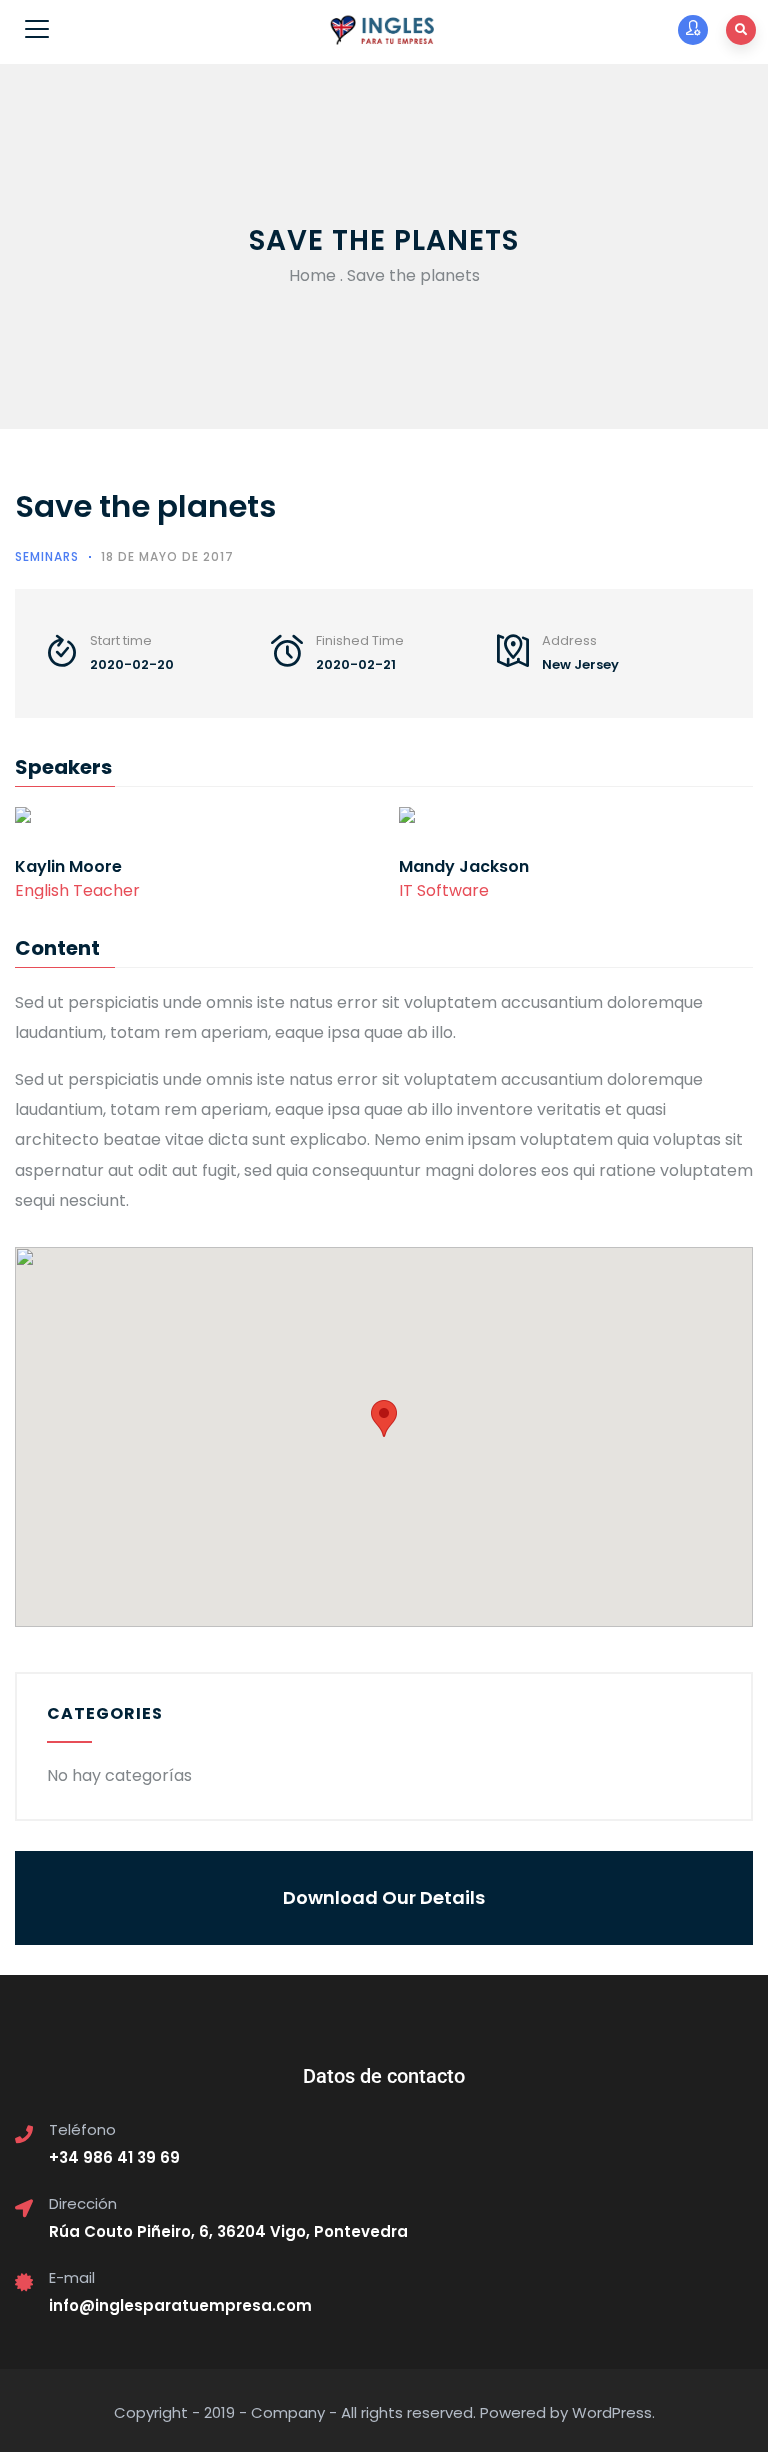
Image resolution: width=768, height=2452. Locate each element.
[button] (384, 1418)
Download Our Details (384, 1897)
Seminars (47, 556)
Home (312, 275)
